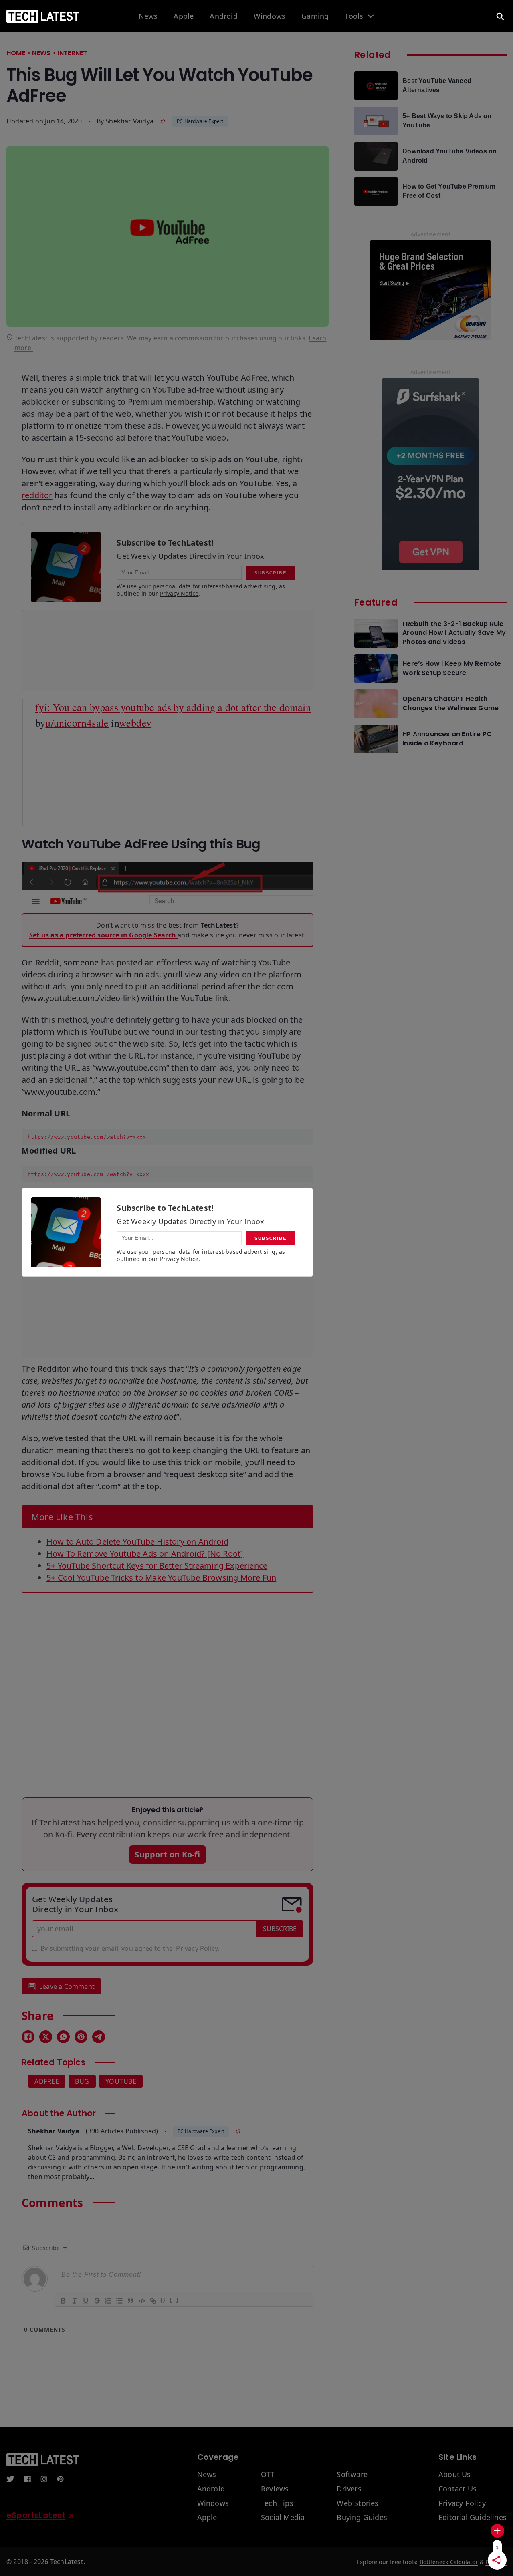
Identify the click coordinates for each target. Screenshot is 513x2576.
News (148, 16)
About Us (455, 2475)
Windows (270, 16)
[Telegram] (99, 2037)
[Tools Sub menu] (371, 16)
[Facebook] (28, 2037)
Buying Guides (362, 2518)
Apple (184, 16)
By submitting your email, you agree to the (130, 1948)
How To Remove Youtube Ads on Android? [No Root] (145, 1554)
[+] (174, 2300)
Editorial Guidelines (473, 2518)
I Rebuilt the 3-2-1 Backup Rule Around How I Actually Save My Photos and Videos (454, 633)
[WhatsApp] (63, 2037)
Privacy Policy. (198, 1948)
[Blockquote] (130, 2300)
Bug (82, 2081)
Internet (73, 53)
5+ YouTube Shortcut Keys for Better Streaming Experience (157, 1566)
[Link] (153, 2300)
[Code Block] (141, 2300)
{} (163, 2300)
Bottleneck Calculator (449, 2562)
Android (223, 16)
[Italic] (74, 2300)
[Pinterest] (81, 2037)
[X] (46, 2037)
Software (352, 2475)
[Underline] (85, 2300)
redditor (37, 495)
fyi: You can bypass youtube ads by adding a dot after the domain (173, 707)
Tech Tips (277, 2503)
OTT (268, 2475)
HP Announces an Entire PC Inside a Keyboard (447, 739)
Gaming (315, 16)
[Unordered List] (119, 2300)
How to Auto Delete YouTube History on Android (137, 1542)
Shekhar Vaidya (129, 121)
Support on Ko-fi (167, 1854)
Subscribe (280, 1929)
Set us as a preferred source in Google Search (103, 935)
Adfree (47, 2081)
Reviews (275, 2489)
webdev (135, 723)
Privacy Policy (462, 2503)
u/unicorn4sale (77, 723)
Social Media (283, 2518)
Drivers (349, 2489)
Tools (354, 16)
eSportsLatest (36, 2515)
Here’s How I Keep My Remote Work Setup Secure (452, 668)
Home (16, 53)
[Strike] (97, 2300)
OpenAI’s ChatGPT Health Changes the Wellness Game (450, 703)
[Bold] (63, 2300)
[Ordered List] (108, 2300)
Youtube (121, 2081)
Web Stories (357, 2503)
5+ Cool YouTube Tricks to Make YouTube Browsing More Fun (161, 1578)
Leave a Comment (67, 1986)
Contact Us (457, 2489)
